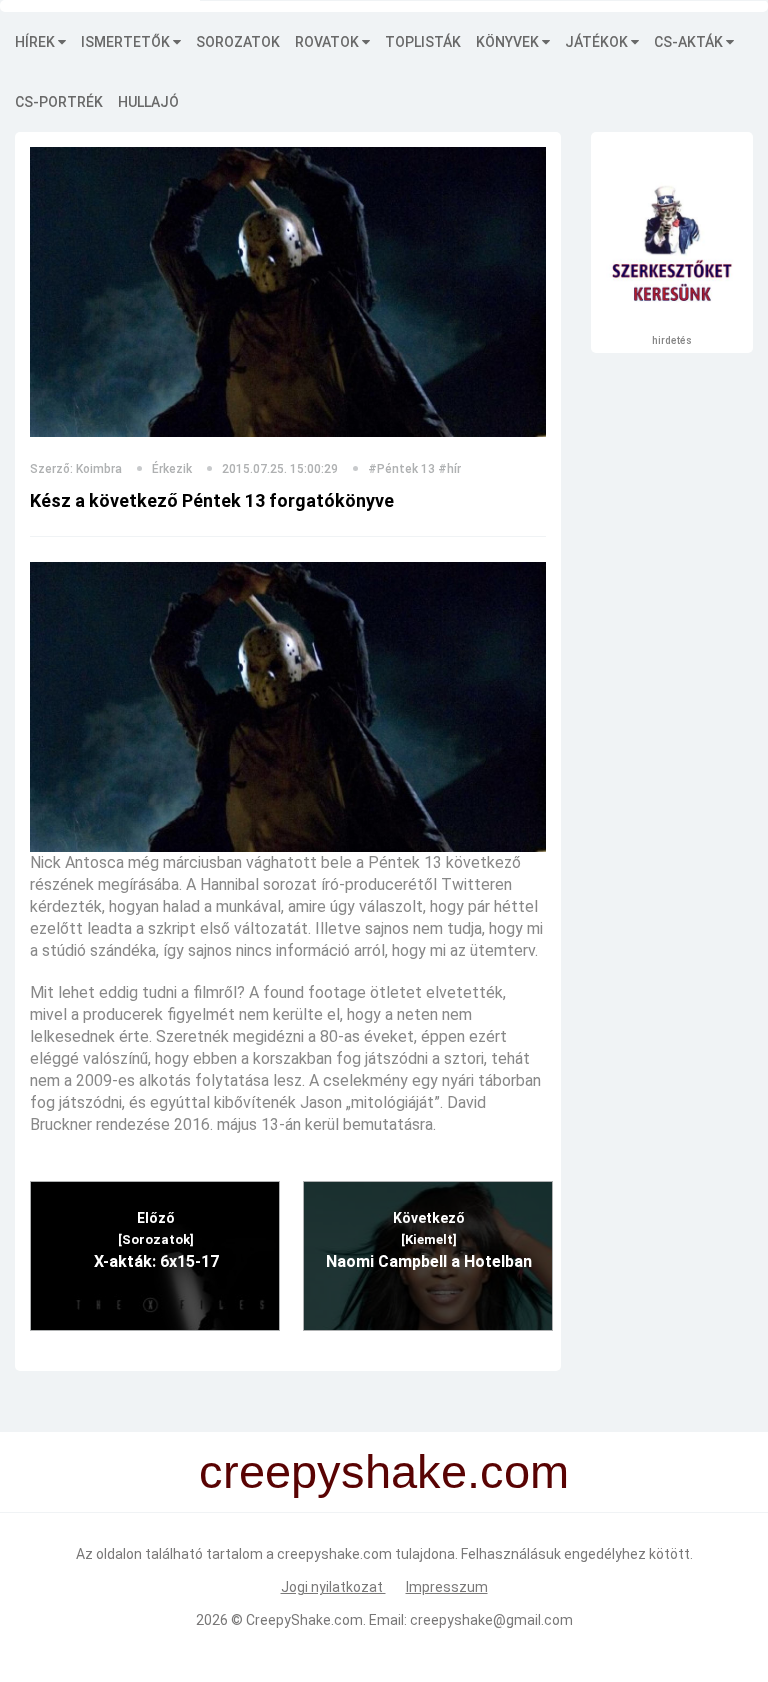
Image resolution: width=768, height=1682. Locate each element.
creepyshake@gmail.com (491, 1620)
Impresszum (447, 1587)
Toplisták (423, 42)
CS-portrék (59, 102)
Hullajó (148, 102)
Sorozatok (238, 42)
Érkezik (172, 469)
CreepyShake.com (304, 1620)
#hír (449, 469)
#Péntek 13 (401, 469)
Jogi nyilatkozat (333, 1587)
